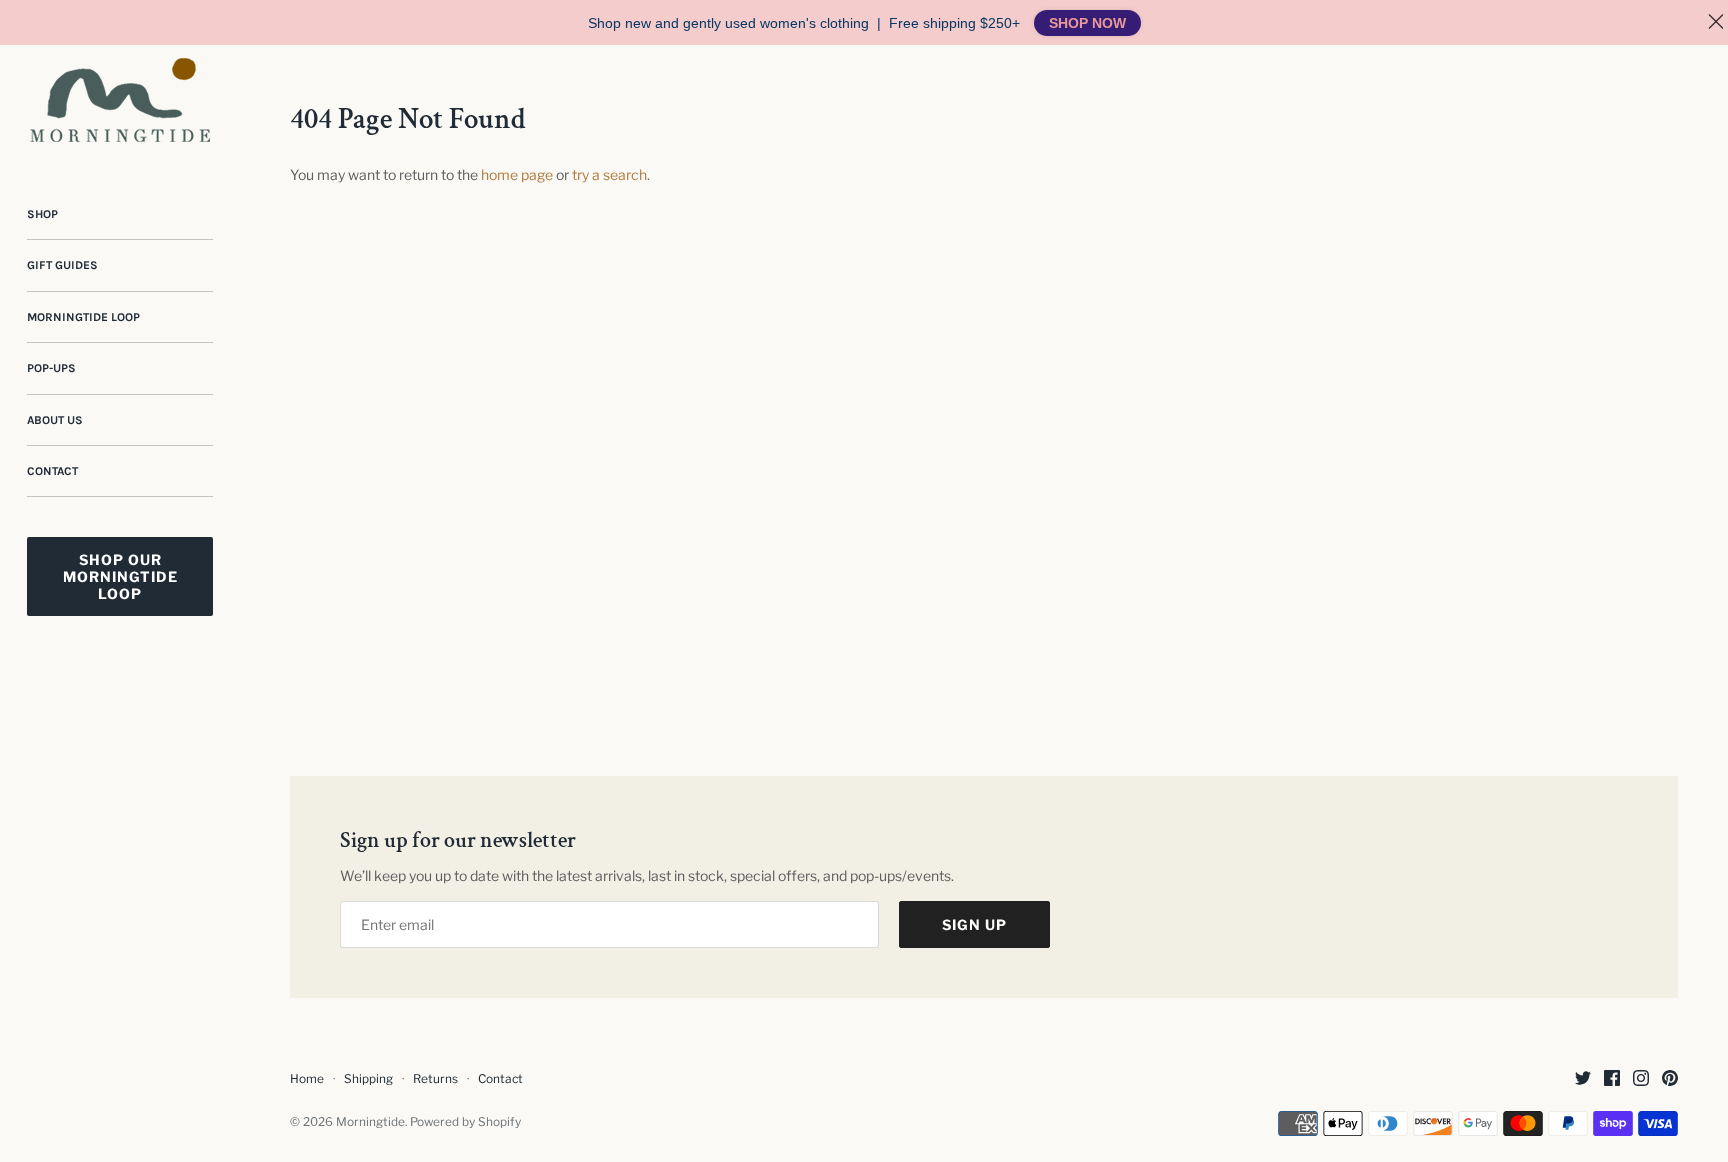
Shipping (368, 1079)
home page (517, 174)
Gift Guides (62, 265)
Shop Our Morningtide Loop (120, 576)
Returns (435, 1079)
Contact (52, 471)
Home (307, 1079)
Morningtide (370, 1122)
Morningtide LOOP (83, 317)
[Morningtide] (120, 100)
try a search (609, 174)
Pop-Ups (51, 368)
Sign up (974, 924)
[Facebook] (1612, 1079)
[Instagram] (1641, 1079)
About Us (55, 420)
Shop (42, 214)
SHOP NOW (1087, 23)
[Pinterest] (1670, 1079)
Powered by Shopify (465, 1122)
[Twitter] (1583, 1079)
